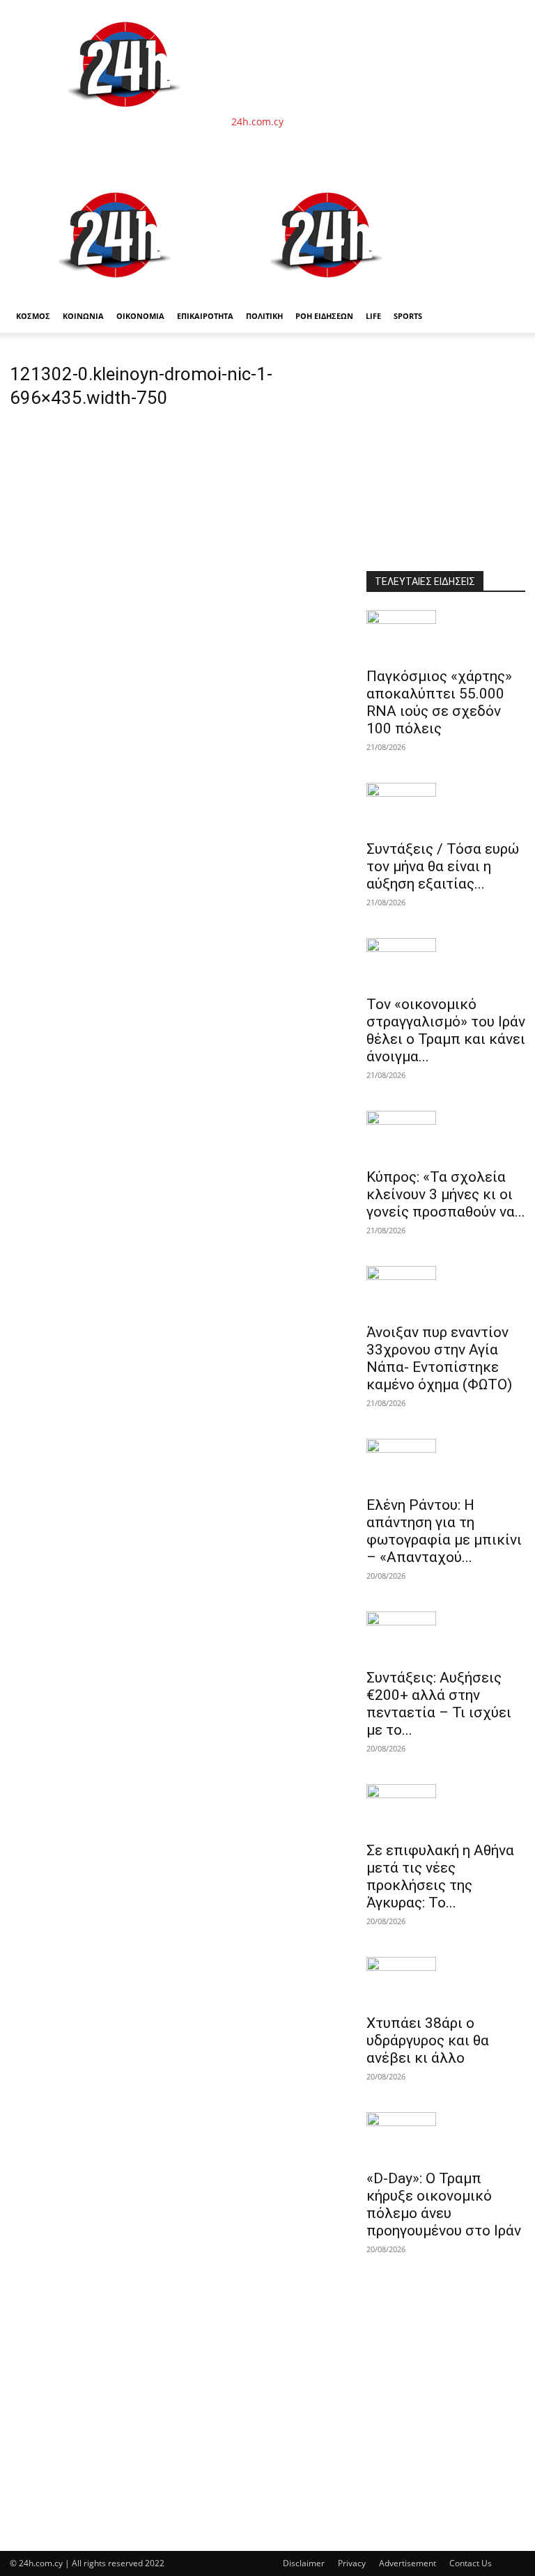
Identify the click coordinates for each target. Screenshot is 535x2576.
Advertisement (408, 2563)
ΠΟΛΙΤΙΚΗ (264, 316)
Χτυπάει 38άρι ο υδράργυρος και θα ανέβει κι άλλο (428, 2040)
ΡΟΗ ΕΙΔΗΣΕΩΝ (324, 316)
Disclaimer (304, 2563)
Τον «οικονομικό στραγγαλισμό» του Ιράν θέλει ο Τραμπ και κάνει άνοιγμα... (446, 1030)
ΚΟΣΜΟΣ (33, 316)
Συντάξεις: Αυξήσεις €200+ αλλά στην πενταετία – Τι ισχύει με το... (439, 1704)
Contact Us (471, 2563)
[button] (509, 188)
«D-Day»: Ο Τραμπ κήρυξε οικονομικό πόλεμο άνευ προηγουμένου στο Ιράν (444, 2204)
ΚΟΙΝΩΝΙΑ (83, 316)
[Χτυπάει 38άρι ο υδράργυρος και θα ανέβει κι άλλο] (446, 1981)
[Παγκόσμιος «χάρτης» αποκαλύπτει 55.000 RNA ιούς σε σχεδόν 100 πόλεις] (446, 634)
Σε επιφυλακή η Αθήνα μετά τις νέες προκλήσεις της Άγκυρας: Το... (440, 1876)
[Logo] (116, 292)
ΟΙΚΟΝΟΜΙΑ (140, 316)
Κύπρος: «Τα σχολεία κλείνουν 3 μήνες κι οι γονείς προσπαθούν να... (446, 1194)
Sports (408, 316)
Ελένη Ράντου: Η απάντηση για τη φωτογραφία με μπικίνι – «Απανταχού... (444, 1531)
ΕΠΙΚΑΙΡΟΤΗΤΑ (205, 316)
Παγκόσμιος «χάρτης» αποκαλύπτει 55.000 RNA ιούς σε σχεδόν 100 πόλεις (439, 702)
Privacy (352, 2563)
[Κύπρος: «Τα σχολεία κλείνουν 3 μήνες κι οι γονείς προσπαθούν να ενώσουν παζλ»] (446, 1135)
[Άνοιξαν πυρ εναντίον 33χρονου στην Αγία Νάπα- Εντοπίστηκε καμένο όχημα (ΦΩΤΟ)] (446, 1290)
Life (373, 316)
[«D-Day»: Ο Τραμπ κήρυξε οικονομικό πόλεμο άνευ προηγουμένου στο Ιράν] (446, 2137)
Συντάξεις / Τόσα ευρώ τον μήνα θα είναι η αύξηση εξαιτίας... (443, 866)
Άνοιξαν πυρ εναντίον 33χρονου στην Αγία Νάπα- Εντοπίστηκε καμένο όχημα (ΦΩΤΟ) (439, 1358)
